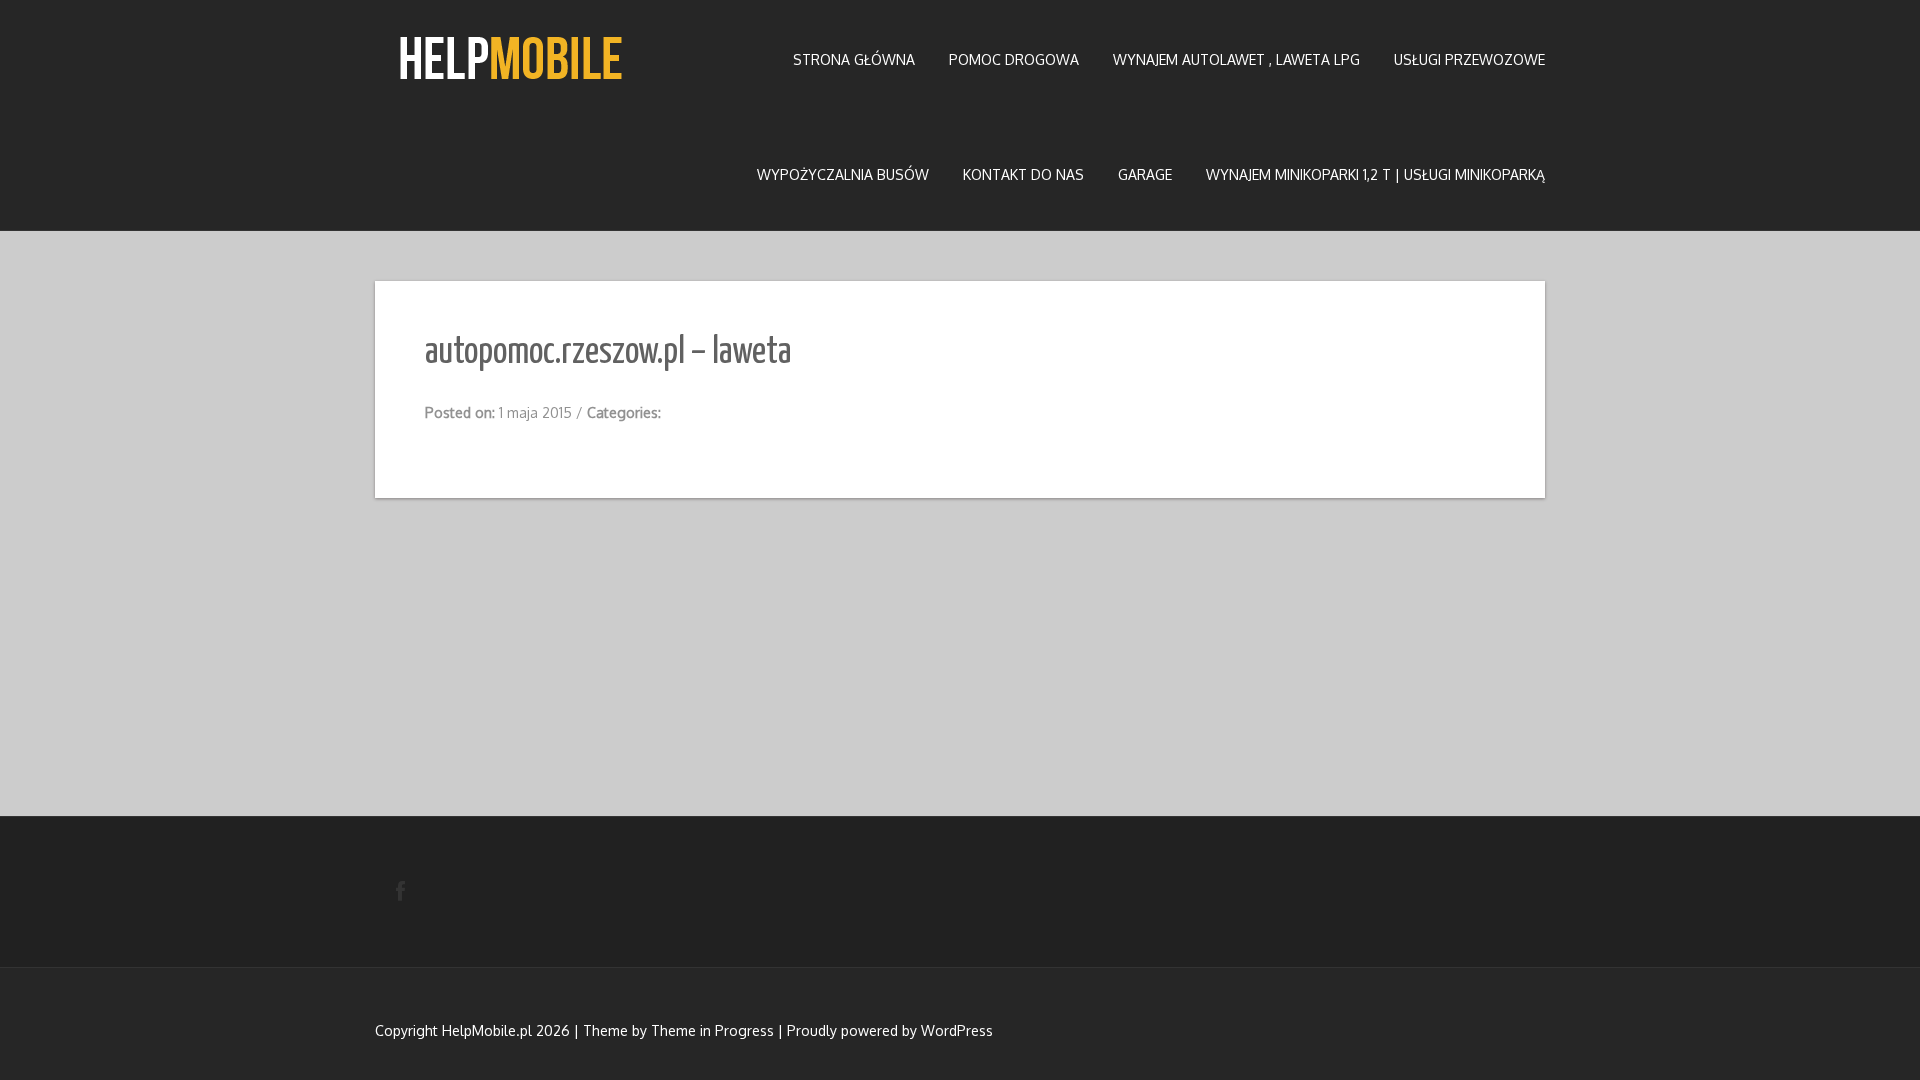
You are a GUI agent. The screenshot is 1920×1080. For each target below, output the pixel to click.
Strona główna (854, 59)
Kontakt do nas (1023, 174)
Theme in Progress (712, 1030)
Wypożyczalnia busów (843, 174)
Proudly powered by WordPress (890, 1030)
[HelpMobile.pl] (510, 58)
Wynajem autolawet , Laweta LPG (1236, 59)
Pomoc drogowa (1014, 59)
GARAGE (1145, 174)
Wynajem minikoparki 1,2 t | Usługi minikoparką (1375, 174)
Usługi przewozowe (1469, 59)
